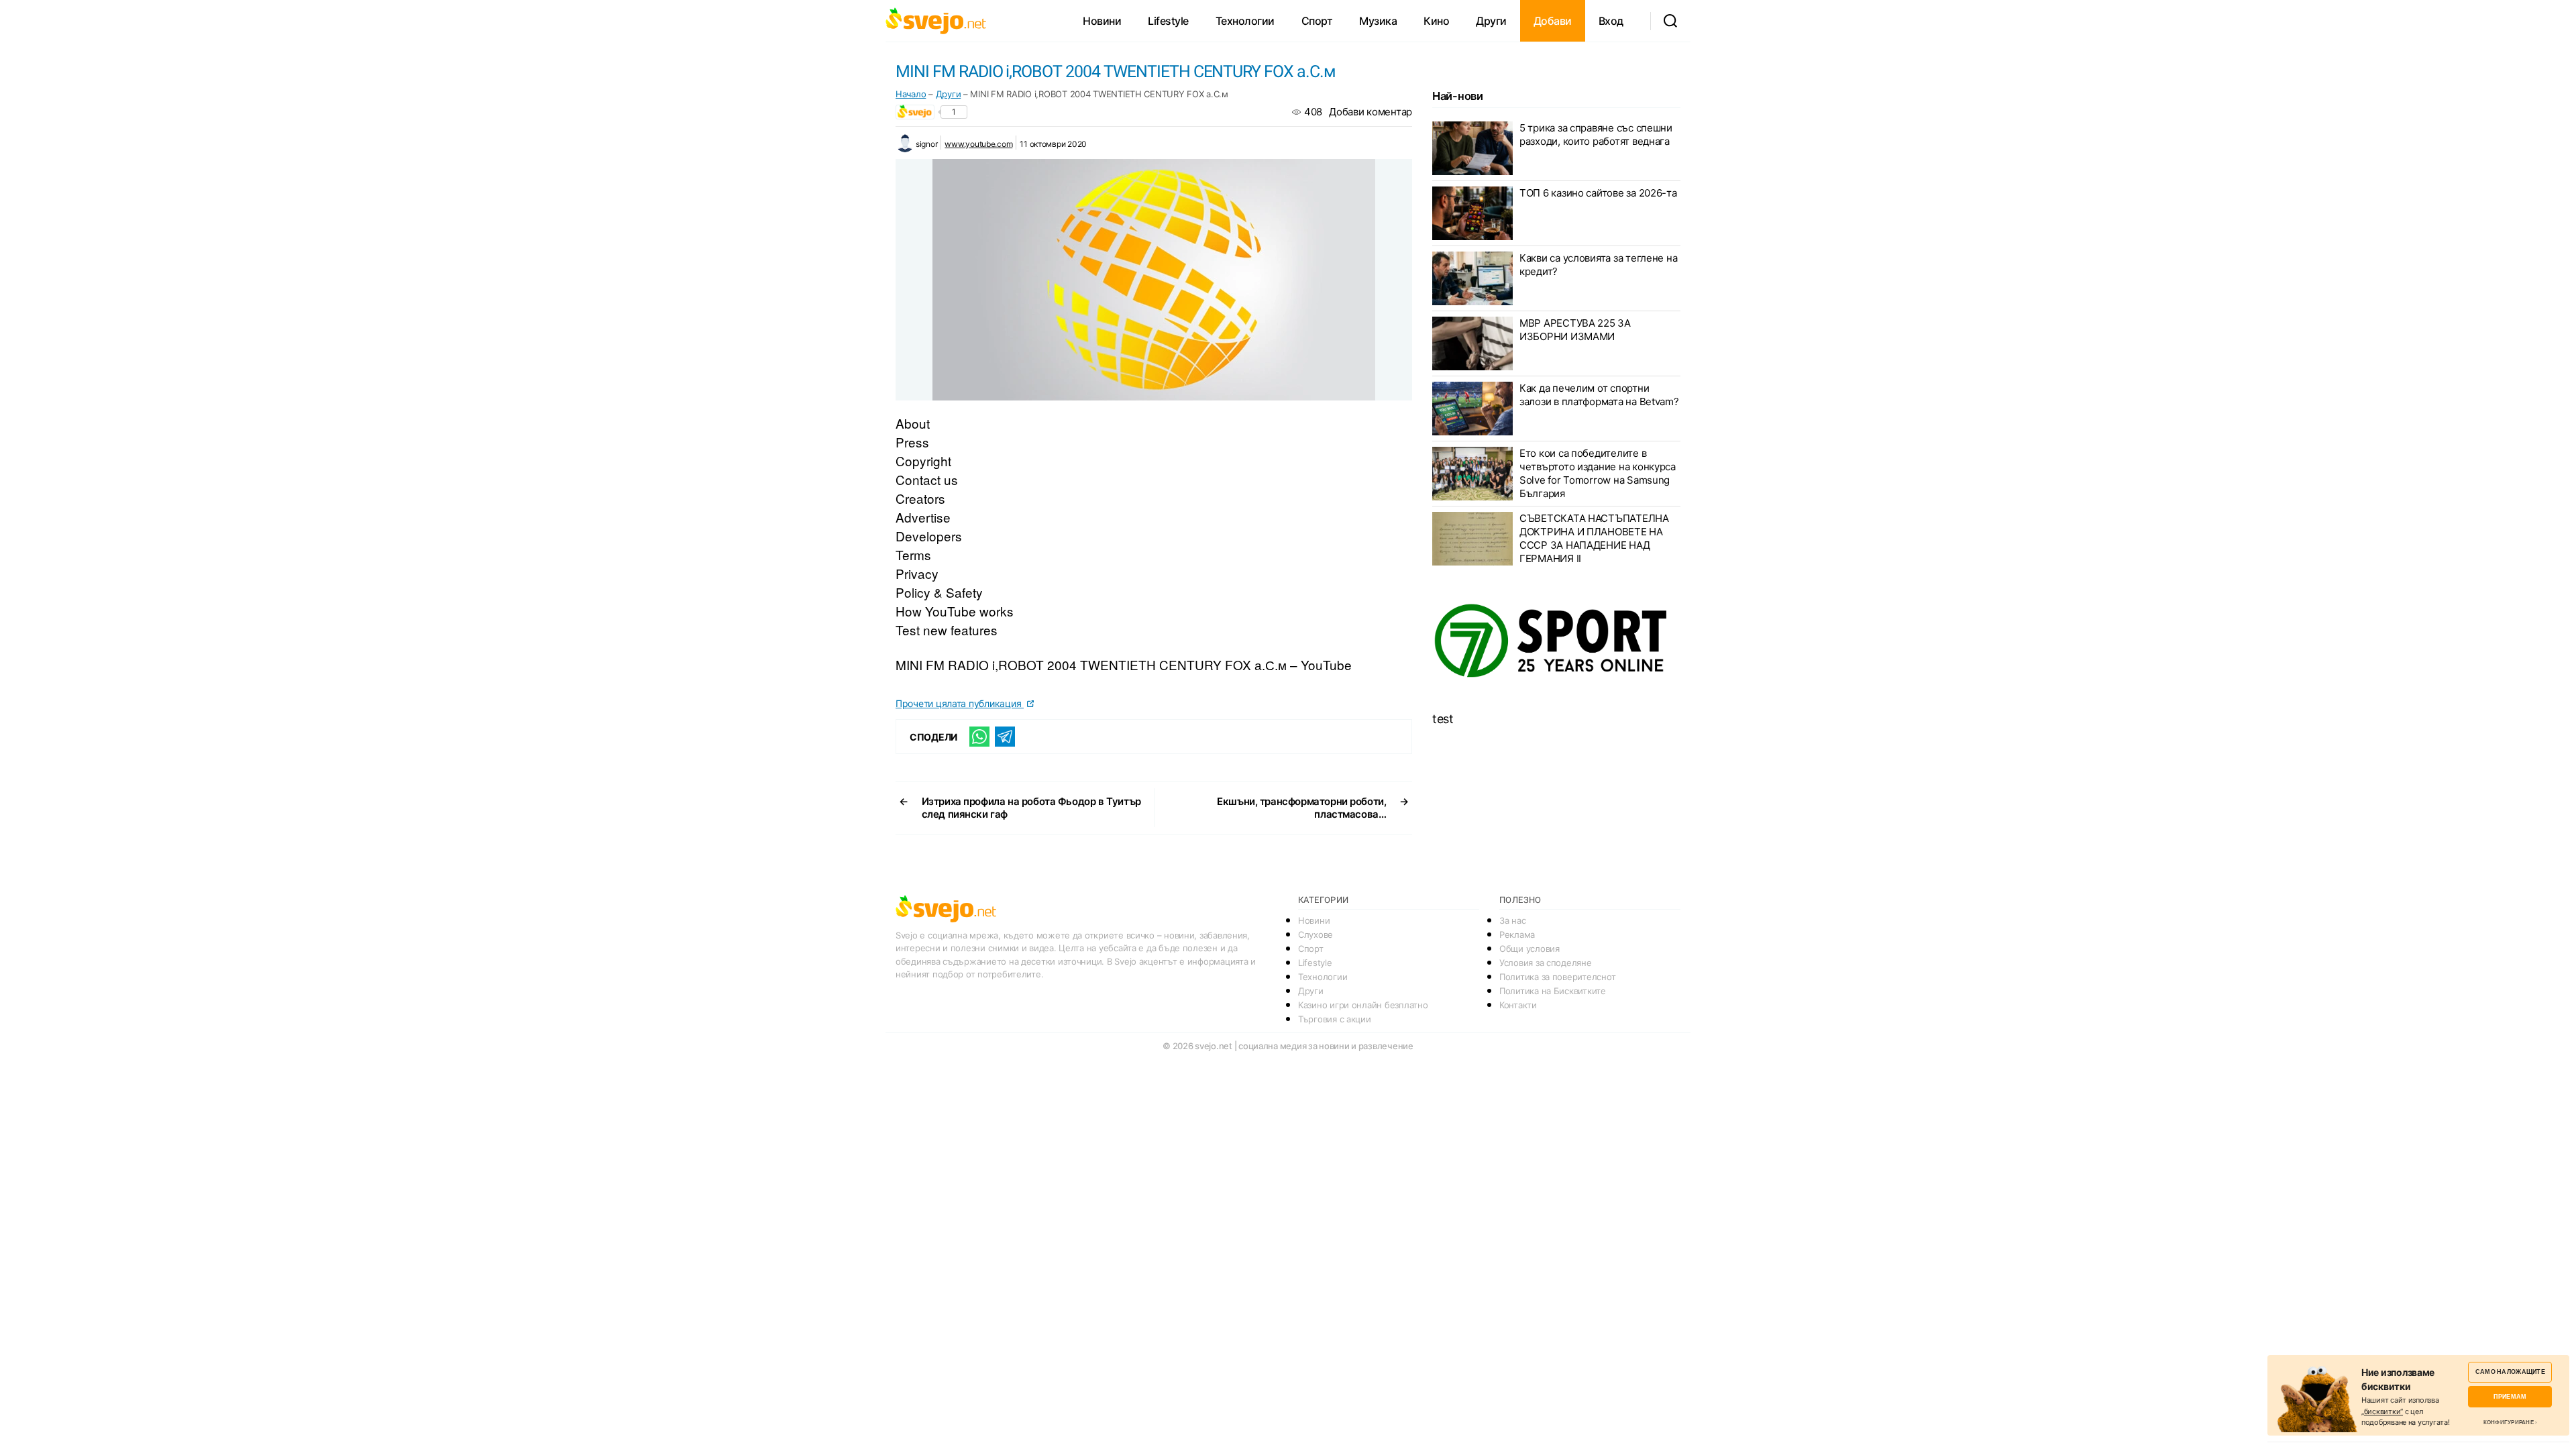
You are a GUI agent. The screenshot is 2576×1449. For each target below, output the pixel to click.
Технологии (1245, 21)
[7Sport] (1556, 641)
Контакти (1518, 1005)
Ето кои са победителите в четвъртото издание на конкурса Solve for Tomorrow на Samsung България (1598, 473)
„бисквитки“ (2382, 1411)
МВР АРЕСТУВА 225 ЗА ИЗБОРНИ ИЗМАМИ (1575, 330)
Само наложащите (2510, 1372)
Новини (1102, 21)
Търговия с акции (1335, 1019)
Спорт (1317, 21)
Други (1491, 21)
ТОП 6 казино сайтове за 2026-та (1598, 193)
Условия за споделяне (1546, 963)
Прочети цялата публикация (960, 703)
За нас (1512, 920)
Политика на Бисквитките (1553, 991)
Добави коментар (1371, 112)
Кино (1436, 21)
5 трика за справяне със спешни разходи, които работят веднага (1596, 135)
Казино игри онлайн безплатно (1363, 1005)
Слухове (1316, 934)
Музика (1378, 21)
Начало (911, 94)
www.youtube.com (978, 144)
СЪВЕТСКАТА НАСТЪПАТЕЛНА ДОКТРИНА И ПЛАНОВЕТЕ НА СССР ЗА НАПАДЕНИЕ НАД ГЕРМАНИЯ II (1594, 538)
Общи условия (1529, 949)
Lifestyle (1168, 21)
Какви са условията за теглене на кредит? (1598, 265)
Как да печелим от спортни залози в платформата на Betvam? (1599, 395)
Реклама (1517, 934)
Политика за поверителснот (1557, 977)
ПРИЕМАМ (2510, 1396)
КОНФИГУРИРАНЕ (2509, 1422)
